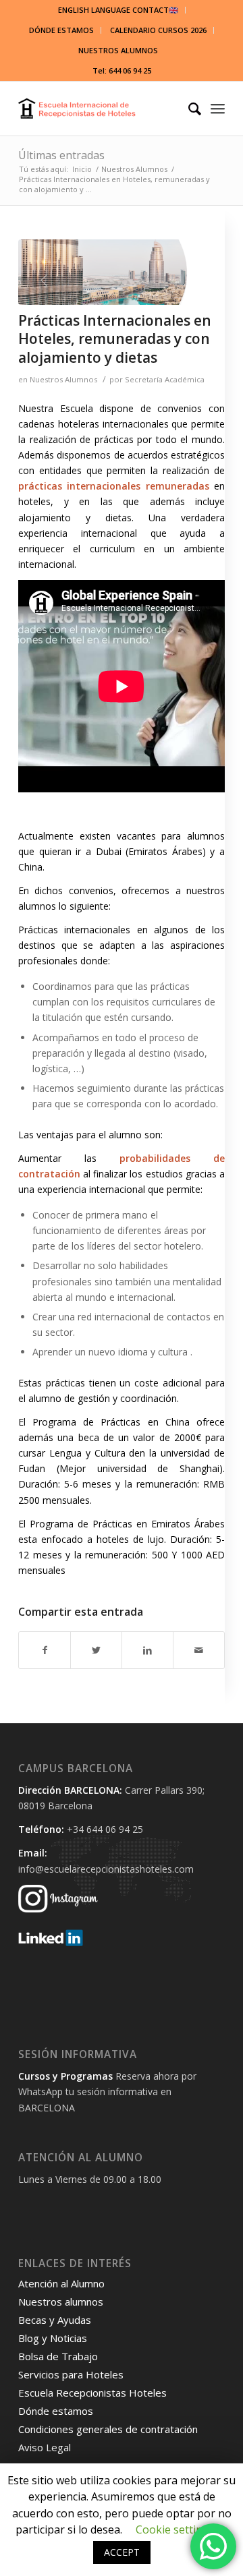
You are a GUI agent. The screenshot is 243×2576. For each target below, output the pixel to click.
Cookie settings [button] (175, 2529)
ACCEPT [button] (122, 2552)
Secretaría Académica (165, 379)
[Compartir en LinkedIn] (147, 1650)
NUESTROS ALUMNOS (118, 50)
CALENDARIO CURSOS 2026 (158, 30)
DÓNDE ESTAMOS (61, 30)
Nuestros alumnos (61, 2302)
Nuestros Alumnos (63, 379)
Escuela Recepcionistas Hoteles (92, 2393)
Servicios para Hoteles (71, 2374)
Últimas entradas (61, 155)
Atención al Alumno (61, 2283)
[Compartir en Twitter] (96, 1650)
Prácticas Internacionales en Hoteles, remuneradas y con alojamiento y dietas (115, 339)
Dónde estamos (56, 2411)
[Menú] (218, 109)
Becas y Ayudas (55, 2320)
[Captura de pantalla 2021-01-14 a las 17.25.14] (105, 272)
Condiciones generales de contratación (108, 2429)
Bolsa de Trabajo (58, 2356)
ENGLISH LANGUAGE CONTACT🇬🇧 (118, 10)
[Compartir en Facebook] (45, 1650)
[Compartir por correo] (199, 1650)
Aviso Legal (45, 2447)
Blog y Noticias (53, 2338)
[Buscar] (188, 109)
